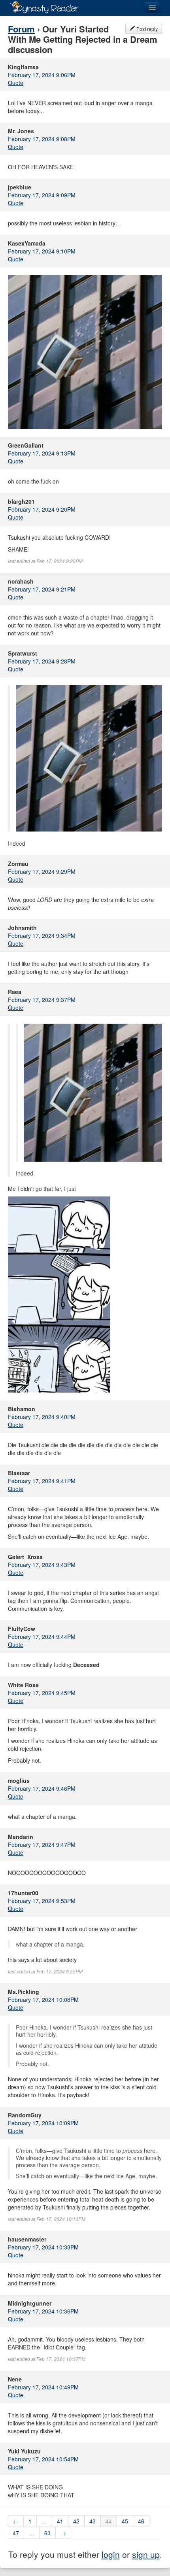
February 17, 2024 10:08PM (43, 2000)
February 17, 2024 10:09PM (43, 2123)
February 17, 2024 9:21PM (42, 589)
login (111, 2554)
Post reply (146, 29)
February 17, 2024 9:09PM (42, 195)
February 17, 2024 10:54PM (43, 2459)
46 (141, 2521)
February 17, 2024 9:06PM (42, 75)
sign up (146, 2554)
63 (47, 2533)
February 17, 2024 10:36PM (43, 2311)
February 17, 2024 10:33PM (43, 2247)
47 (16, 2533)
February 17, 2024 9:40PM (42, 1417)
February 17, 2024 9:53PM (42, 1901)
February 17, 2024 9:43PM (42, 1565)
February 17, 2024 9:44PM (42, 1637)
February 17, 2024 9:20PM (42, 509)
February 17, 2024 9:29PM (42, 871)
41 (60, 2521)
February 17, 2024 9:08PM (42, 139)
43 (93, 2521)
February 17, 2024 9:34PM (42, 936)
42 (76, 2521)
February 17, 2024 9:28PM (42, 661)
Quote (16, 83)
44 (109, 2521)
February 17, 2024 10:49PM (43, 2387)
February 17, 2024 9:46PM (42, 1788)
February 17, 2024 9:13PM (42, 453)
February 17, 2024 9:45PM (42, 1693)
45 (125, 2521)
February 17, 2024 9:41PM (42, 1481)
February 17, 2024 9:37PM (42, 1000)
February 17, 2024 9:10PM (42, 251)
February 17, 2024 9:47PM (42, 1845)
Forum (21, 29)
